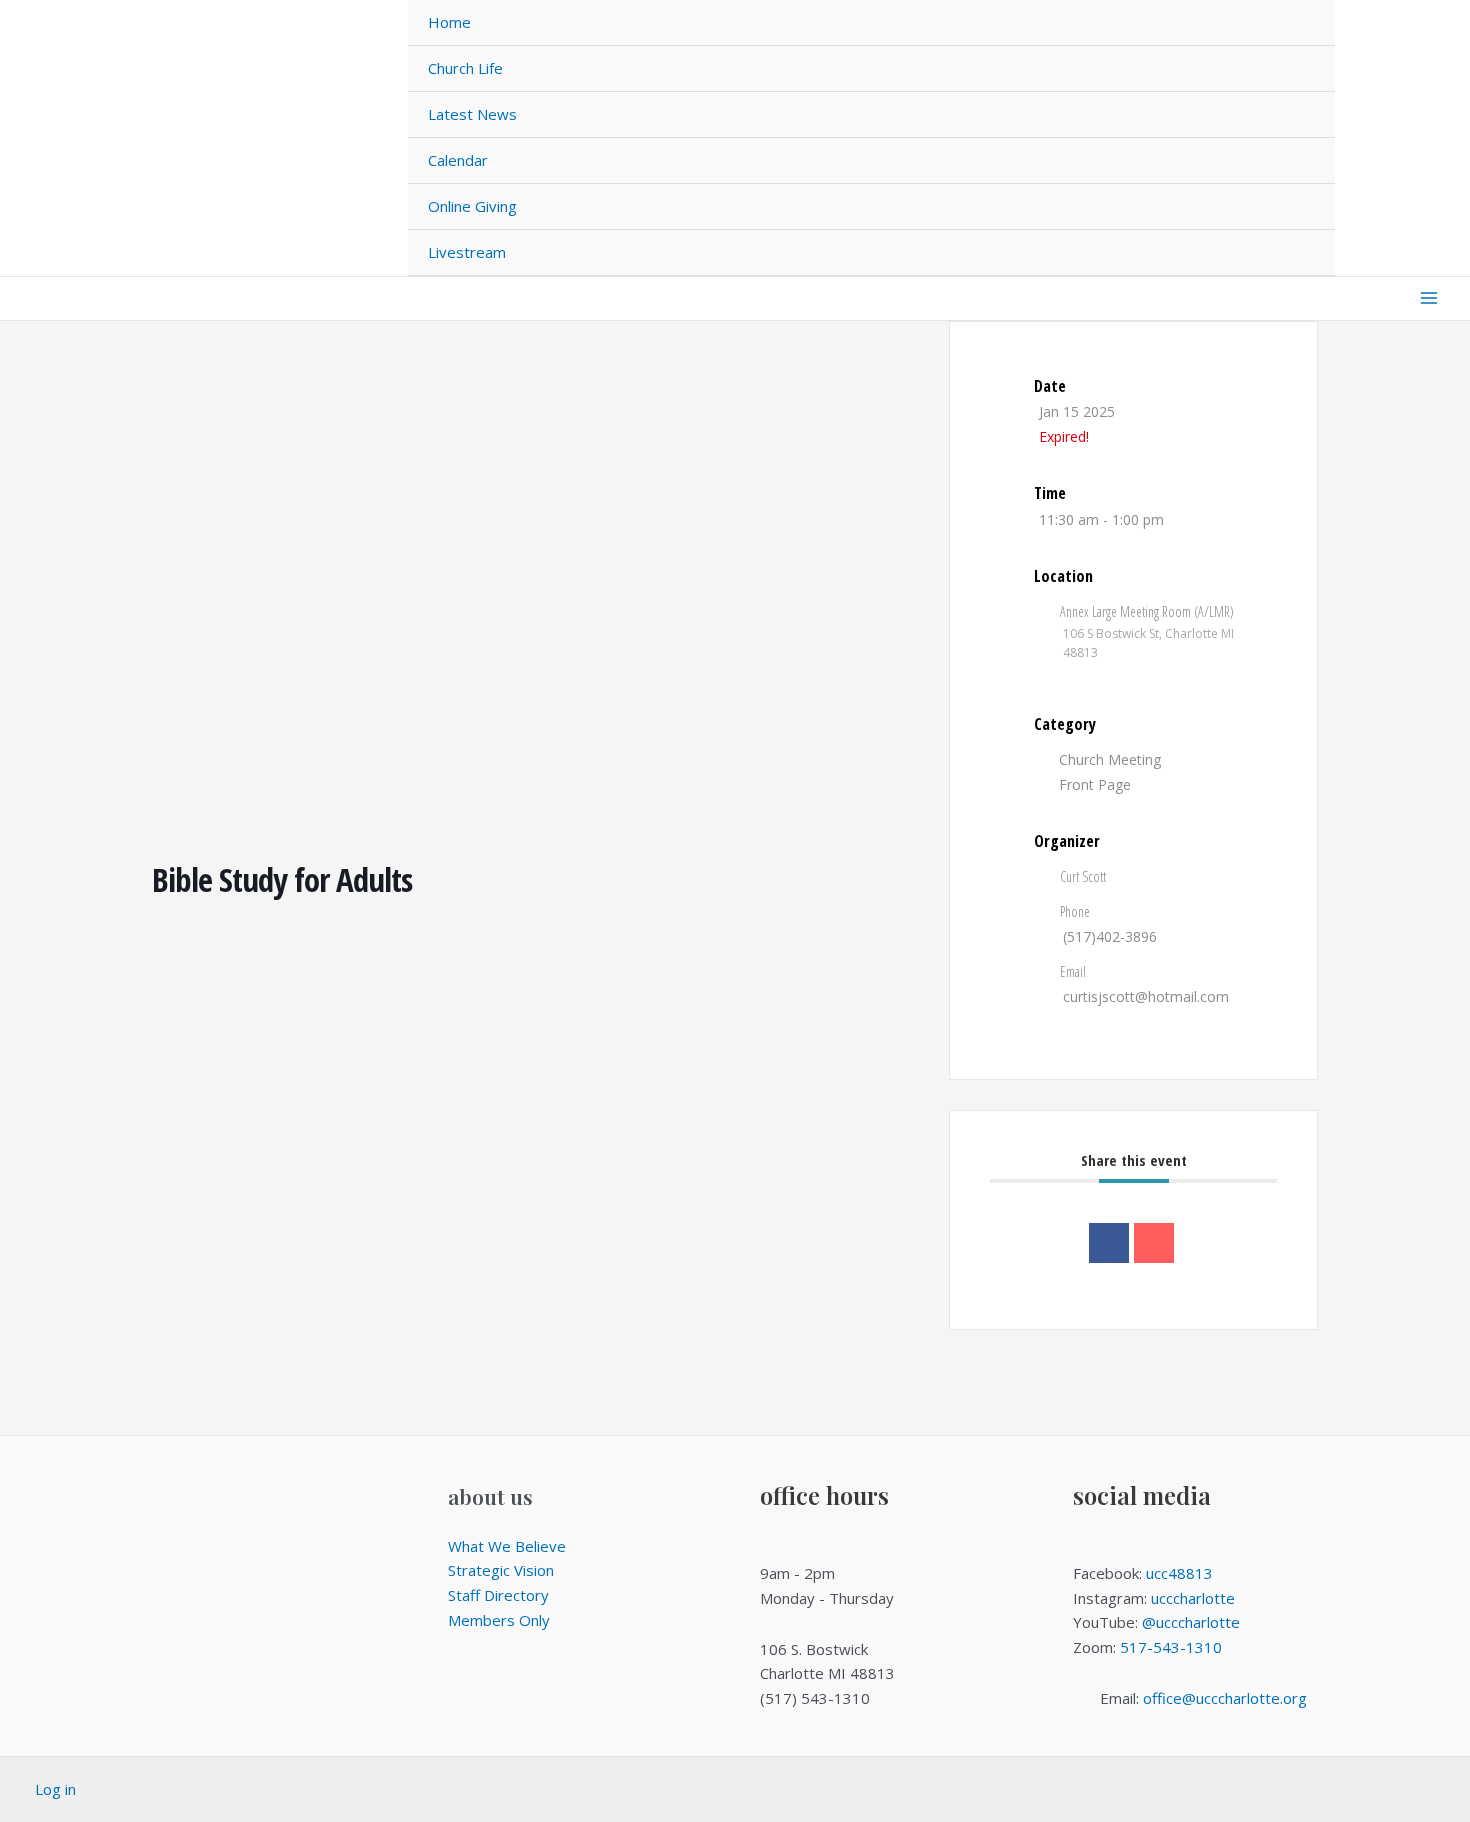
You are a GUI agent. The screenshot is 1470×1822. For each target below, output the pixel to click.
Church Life (465, 68)
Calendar (458, 160)
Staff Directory (498, 1595)
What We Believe (507, 1546)
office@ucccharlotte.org (1225, 1698)
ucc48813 (1179, 1573)
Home (449, 22)
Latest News (472, 114)
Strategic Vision (501, 1570)
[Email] (1154, 1243)
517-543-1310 (1171, 1647)
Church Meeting (1110, 759)
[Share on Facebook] (1109, 1243)
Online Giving (472, 206)
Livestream (467, 252)
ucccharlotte (1193, 1598)
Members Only (499, 1620)
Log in (55, 1789)
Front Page (1095, 784)
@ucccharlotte (1191, 1622)
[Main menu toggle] (1429, 298)
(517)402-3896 (1110, 936)
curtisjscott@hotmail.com (1146, 996)
